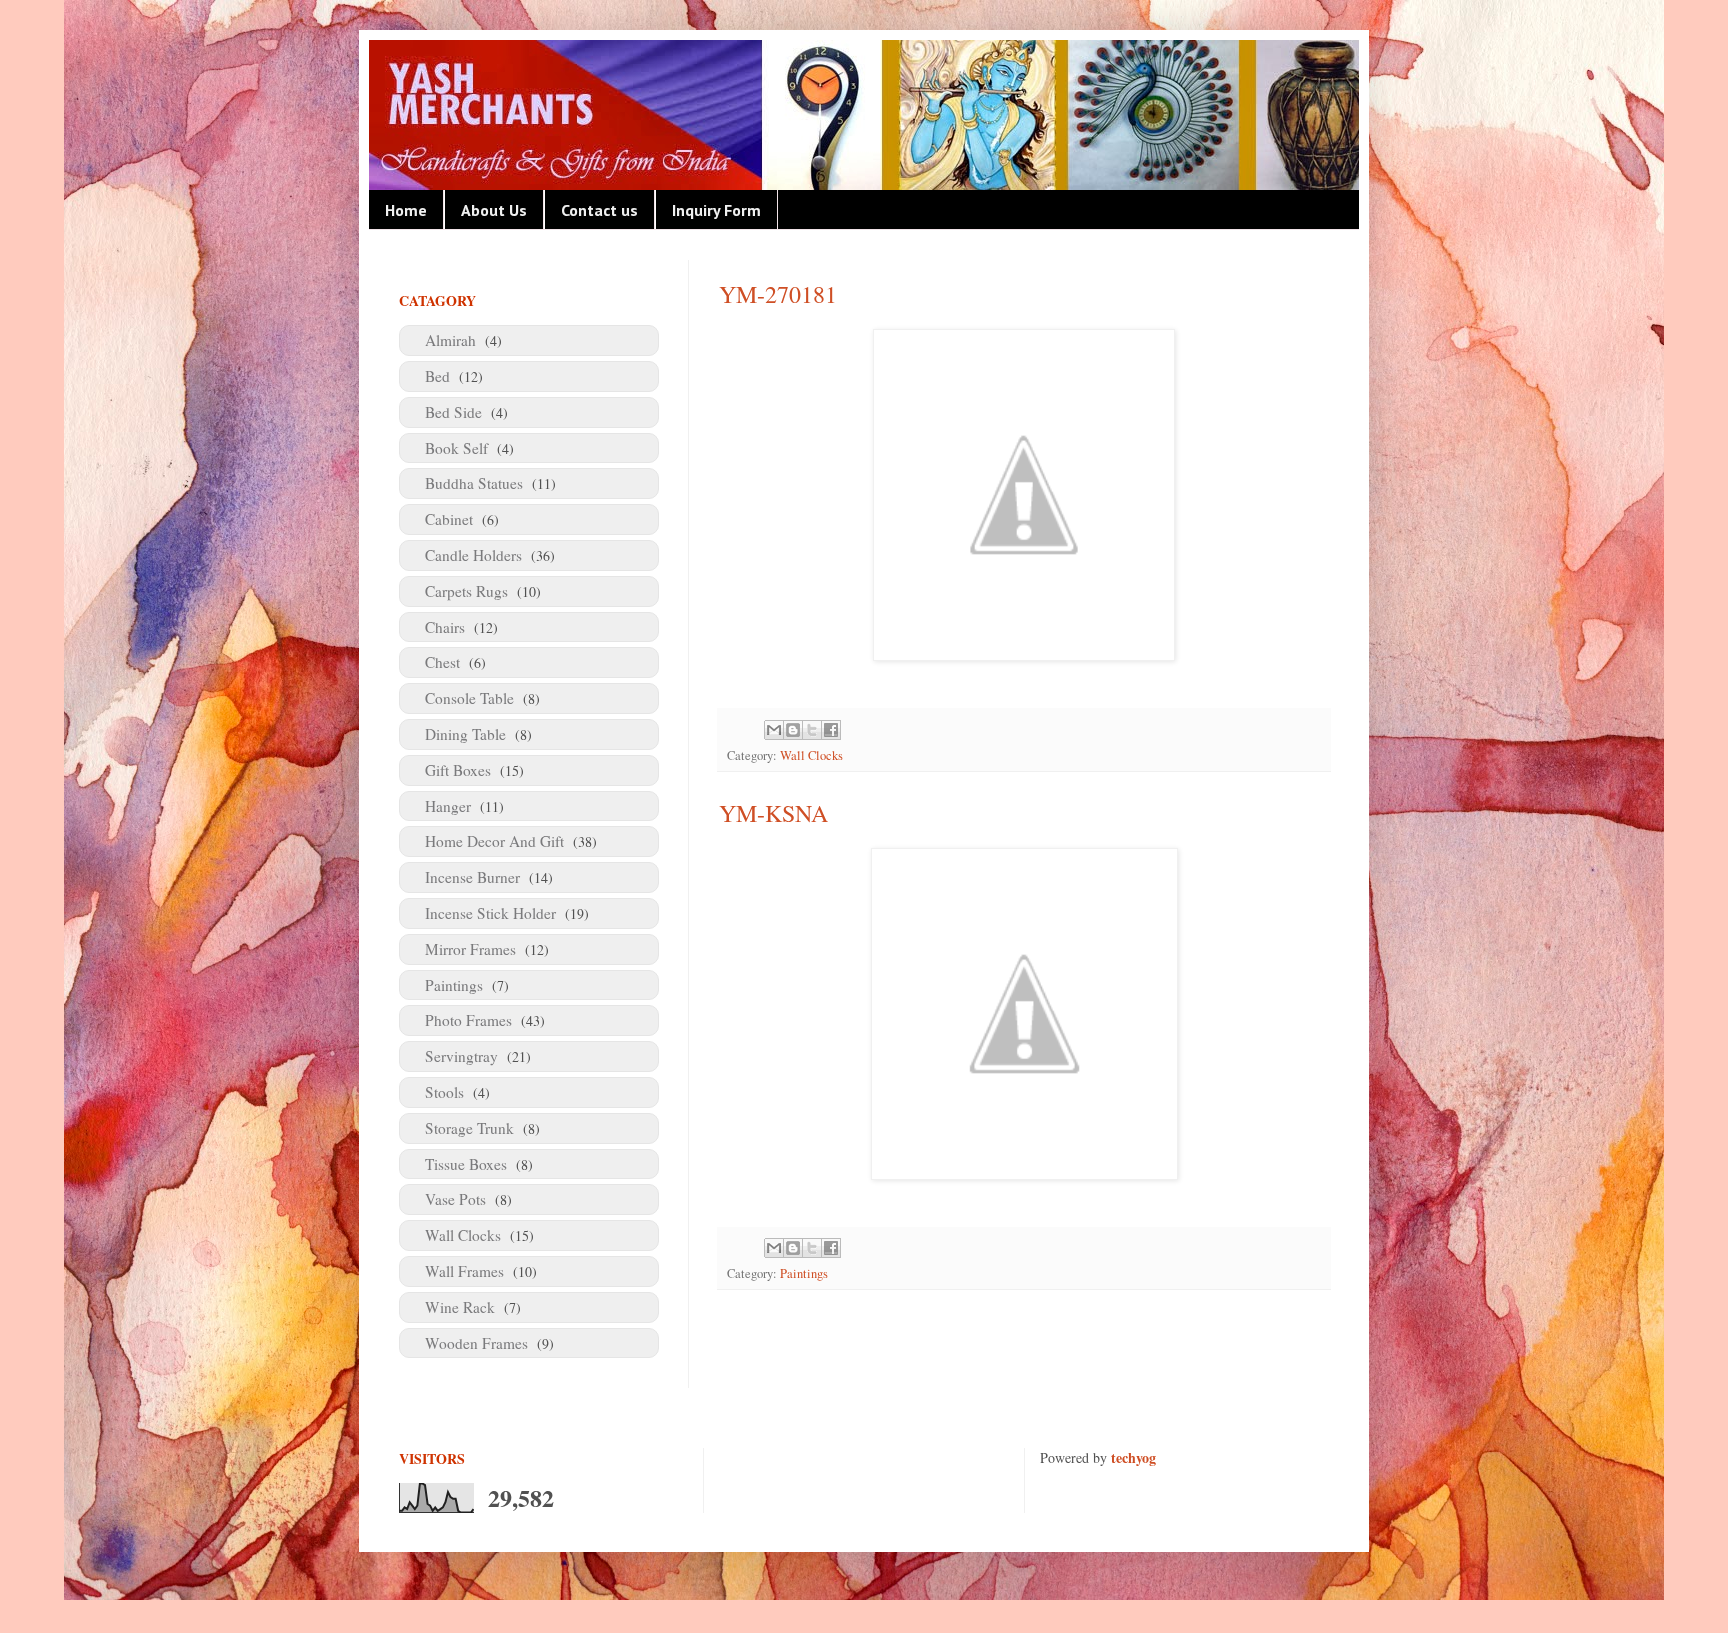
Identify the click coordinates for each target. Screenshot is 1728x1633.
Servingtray (461, 1056)
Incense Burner (472, 877)
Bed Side (453, 412)
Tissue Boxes (466, 1164)
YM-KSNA (773, 813)
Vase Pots (455, 1199)
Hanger (448, 806)
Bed (437, 376)
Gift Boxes (458, 770)
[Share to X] (812, 730)
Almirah (450, 340)
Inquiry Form (716, 210)
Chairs (445, 627)
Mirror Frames (470, 949)
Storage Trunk (469, 1128)
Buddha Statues (474, 483)
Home (406, 210)
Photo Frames (468, 1020)
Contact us (599, 210)
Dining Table (465, 734)
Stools (444, 1092)
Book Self (456, 448)
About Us (494, 210)
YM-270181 (778, 294)
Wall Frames (464, 1271)
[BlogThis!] (793, 730)
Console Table (469, 698)
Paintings (804, 1273)
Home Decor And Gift (494, 841)
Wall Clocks (811, 755)
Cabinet (449, 519)
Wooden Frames (476, 1343)
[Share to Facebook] (831, 730)
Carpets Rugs (466, 591)
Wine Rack (460, 1307)
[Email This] (774, 730)
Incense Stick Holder (490, 913)
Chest (442, 662)
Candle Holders (473, 555)
